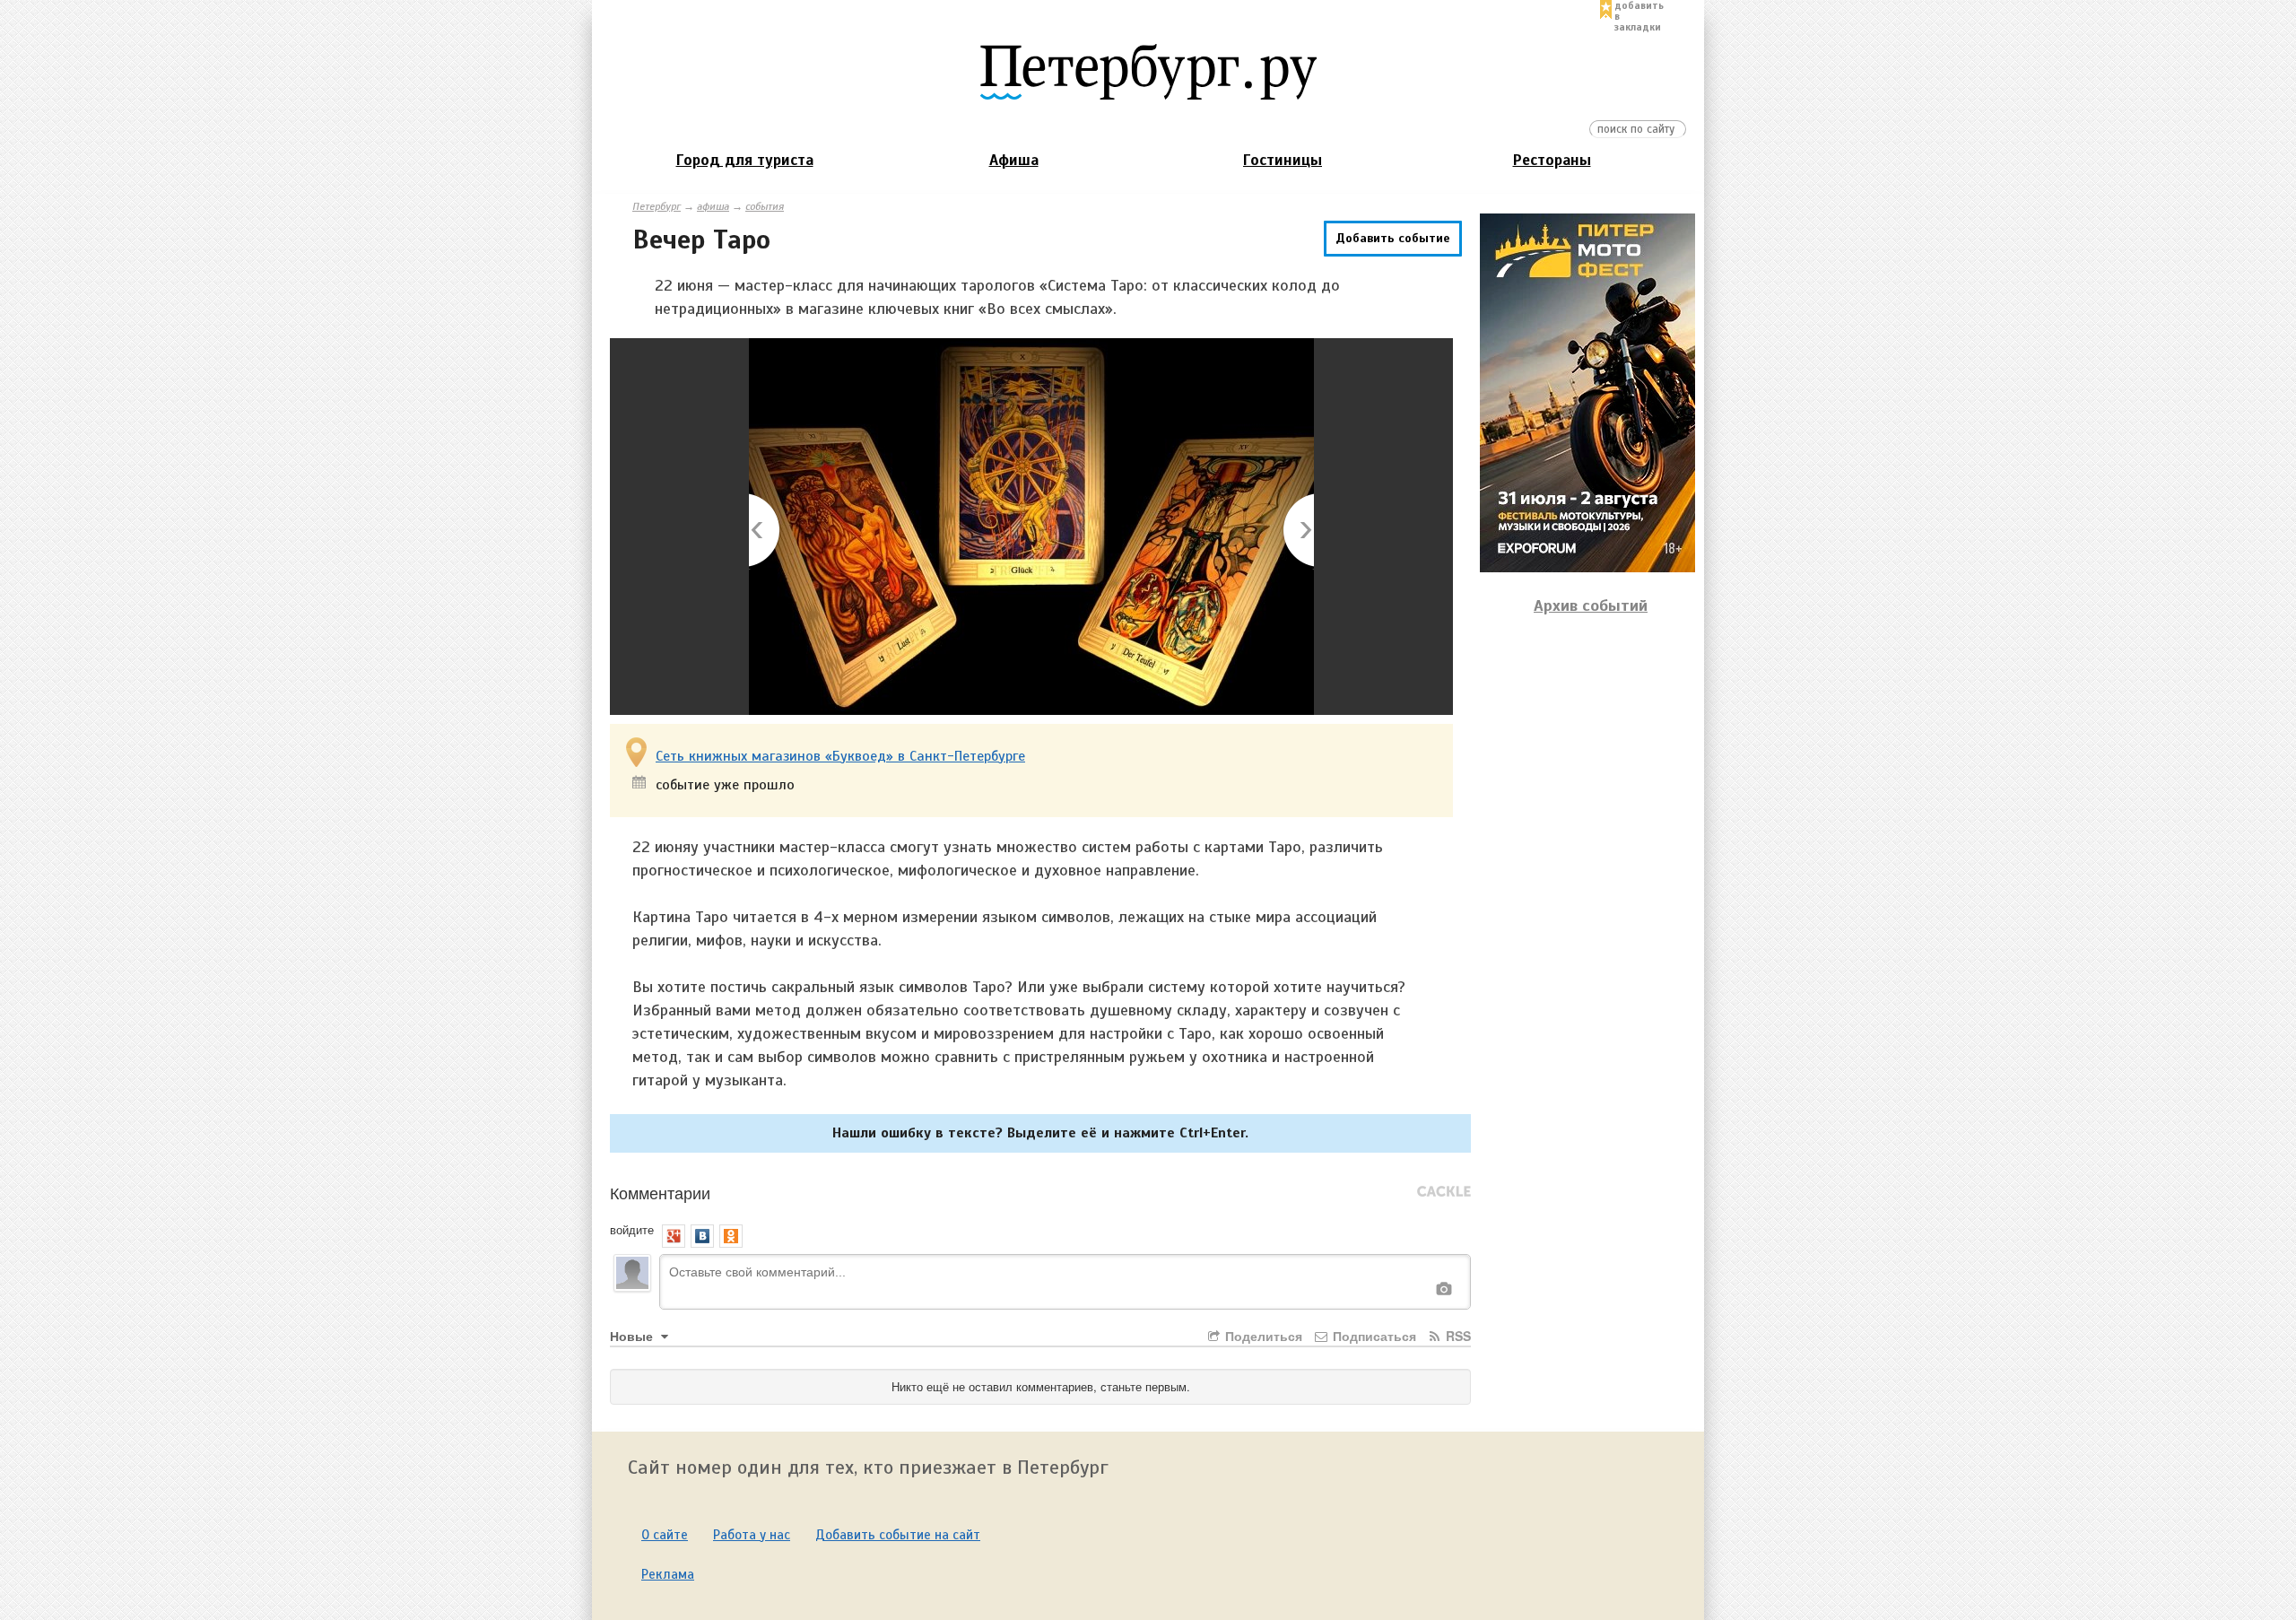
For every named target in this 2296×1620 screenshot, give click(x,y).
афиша (713, 206)
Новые (633, 1336)
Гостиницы (1283, 160)
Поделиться (1262, 1336)
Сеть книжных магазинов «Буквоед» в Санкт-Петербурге (840, 756)
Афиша (1014, 160)
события (765, 206)
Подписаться (1373, 1336)
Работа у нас (752, 1535)
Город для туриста (745, 160)
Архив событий (1591, 605)
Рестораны (1552, 160)
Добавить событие (1393, 238)
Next (1297, 531)
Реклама (668, 1574)
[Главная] (1148, 71)
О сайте (665, 1535)
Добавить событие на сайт (898, 1535)
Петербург (657, 206)
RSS (1457, 1336)
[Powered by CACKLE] (1444, 1192)
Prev (765, 531)
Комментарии (660, 1192)
